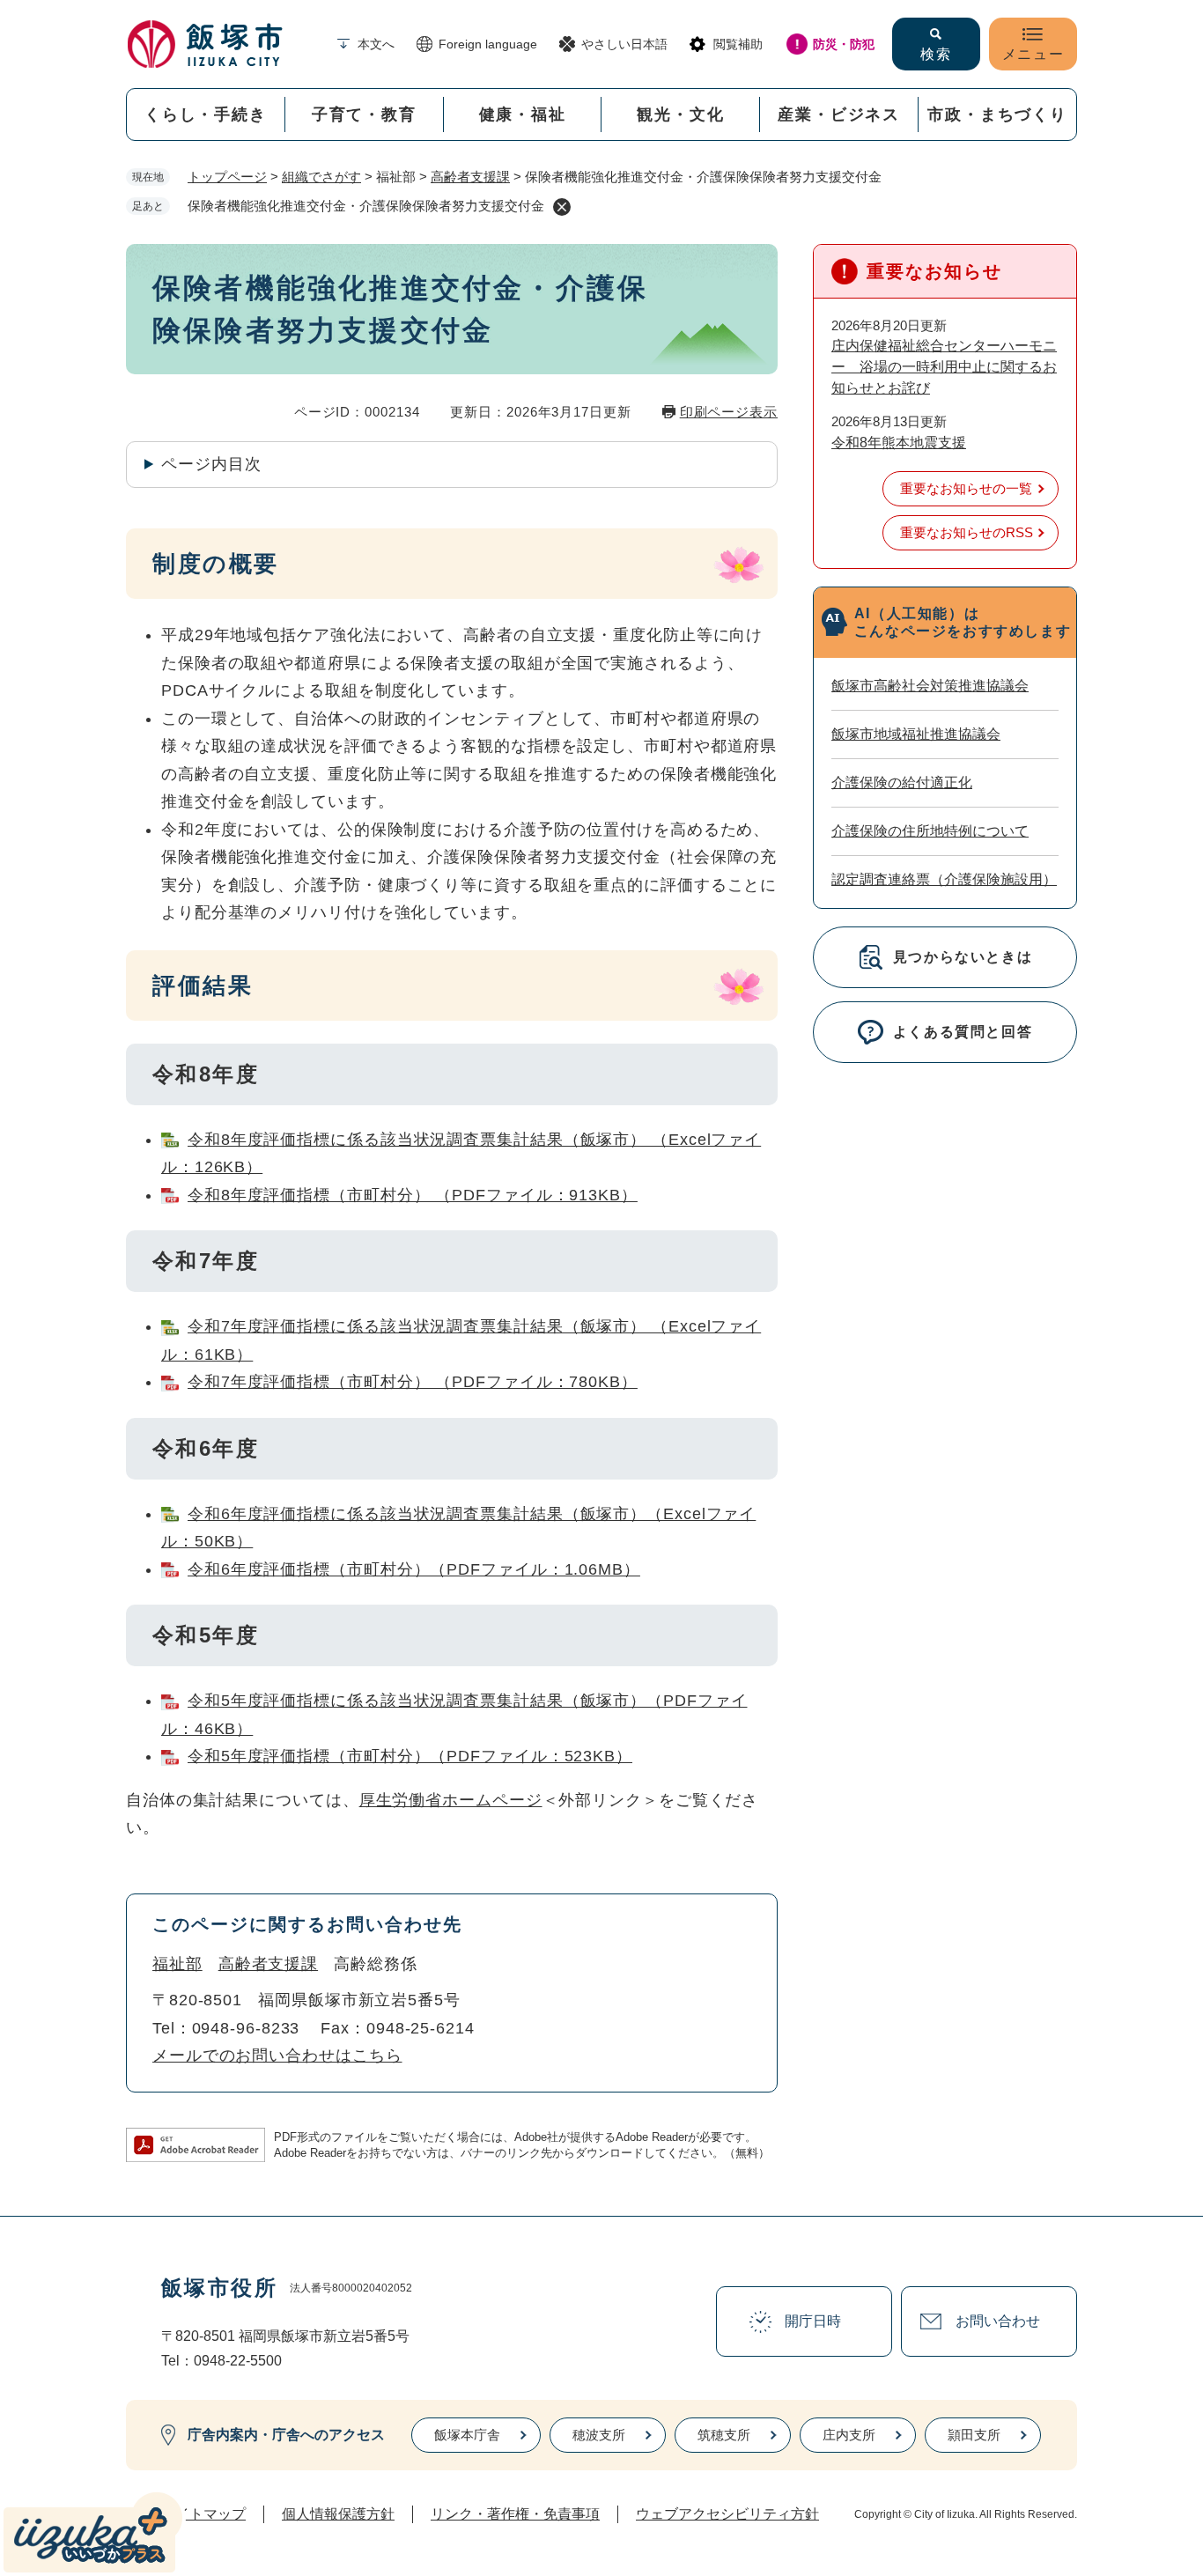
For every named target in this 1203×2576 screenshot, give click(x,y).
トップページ (227, 177)
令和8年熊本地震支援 (899, 443)
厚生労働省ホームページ (451, 1800)
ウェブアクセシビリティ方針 (727, 2514)
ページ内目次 (211, 464)
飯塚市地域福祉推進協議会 (916, 734)
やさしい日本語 (624, 44)
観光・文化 (680, 114)
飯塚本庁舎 (467, 2435)
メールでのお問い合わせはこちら (277, 2056)
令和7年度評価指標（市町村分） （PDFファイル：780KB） (413, 1382)
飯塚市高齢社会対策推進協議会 (930, 686)
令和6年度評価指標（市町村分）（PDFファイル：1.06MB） (414, 1569)
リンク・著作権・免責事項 (515, 2514)
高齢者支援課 (470, 177)
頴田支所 (974, 2435)
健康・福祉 (523, 114)
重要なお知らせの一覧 (966, 488)
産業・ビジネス (839, 114)
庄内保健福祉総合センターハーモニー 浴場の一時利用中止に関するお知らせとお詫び (944, 367)
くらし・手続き (206, 114)
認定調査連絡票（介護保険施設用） (944, 879)
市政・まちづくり (997, 114)
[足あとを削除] (562, 207)
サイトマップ (203, 2514)
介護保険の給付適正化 (902, 782)
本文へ (376, 44)
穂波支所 (599, 2435)
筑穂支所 (724, 2435)
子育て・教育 (364, 114)
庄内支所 (849, 2435)
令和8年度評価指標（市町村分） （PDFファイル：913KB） (413, 1195)
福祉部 (177, 1964)
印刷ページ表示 (729, 412)
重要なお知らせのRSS (967, 532)
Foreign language (488, 44)
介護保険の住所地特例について (930, 831)
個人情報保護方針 (338, 2514)
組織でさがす (321, 177)
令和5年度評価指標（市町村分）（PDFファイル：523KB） (410, 1756)
